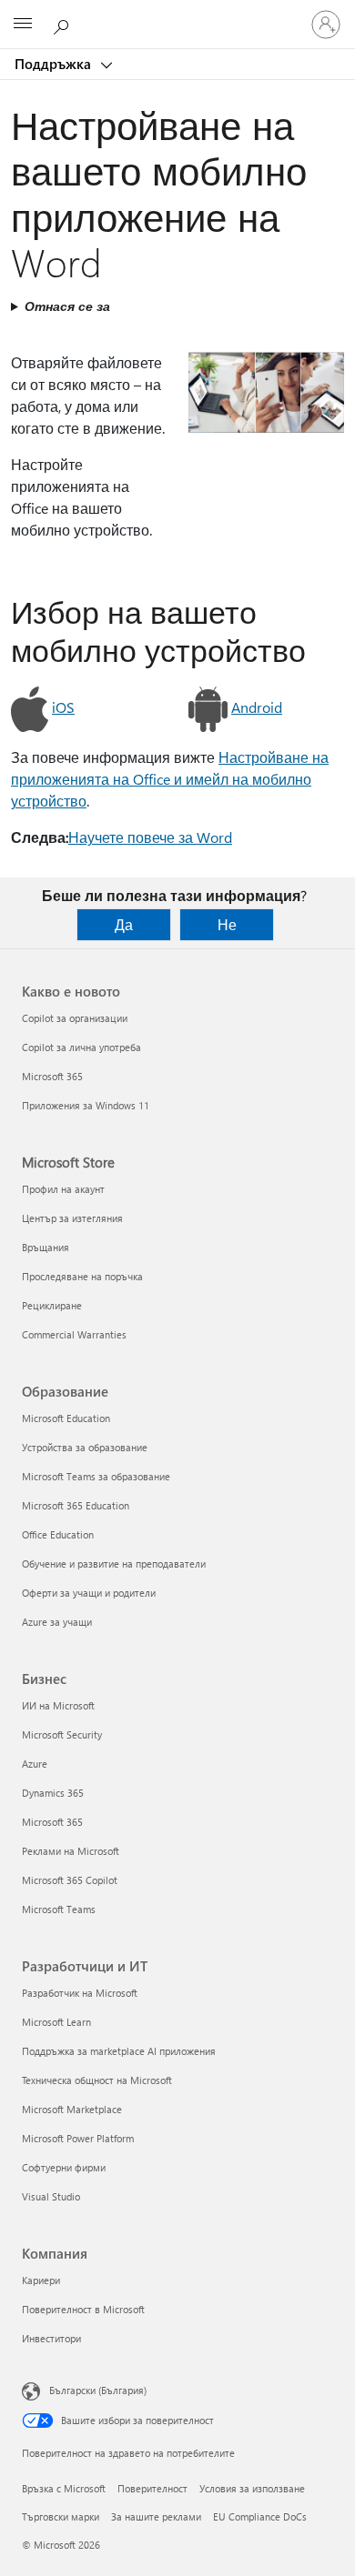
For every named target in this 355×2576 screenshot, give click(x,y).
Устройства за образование (85, 1447)
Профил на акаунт (63, 1189)
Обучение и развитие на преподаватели (114, 1564)
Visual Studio (51, 2196)
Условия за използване (252, 2488)
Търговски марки (61, 2516)
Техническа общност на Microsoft (97, 2080)
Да (124, 924)
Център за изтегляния (72, 1218)
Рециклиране (52, 1305)
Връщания (46, 1247)
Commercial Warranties (74, 1334)
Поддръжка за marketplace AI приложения (119, 2051)
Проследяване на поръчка (82, 1276)
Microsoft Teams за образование (96, 1476)
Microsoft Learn (56, 2022)
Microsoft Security (62, 1734)
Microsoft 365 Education (76, 1505)
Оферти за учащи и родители (89, 1593)
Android (257, 707)
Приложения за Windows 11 (86, 1105)
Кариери (41, 2280)
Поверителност (152, 2488)
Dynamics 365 (53, 1793)
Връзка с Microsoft (64, 2488)
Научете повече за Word (150, 837)
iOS (63, 707)
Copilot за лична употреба (81, 1047)
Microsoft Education (66, 1418)
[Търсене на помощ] (64, 24)
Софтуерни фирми (64, 2167)
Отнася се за (67, 306)
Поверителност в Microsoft (83, 2309)
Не (227, 924)
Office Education (58, 1534)
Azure (35, 1764)
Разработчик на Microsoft (80, 1993)
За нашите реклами (156, 2516)
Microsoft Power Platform (78, 2138)
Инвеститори (51, 2338)
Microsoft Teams (59, 1909)
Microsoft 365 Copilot (70, 1880)
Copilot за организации (75, 1018)
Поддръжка (55, 64)
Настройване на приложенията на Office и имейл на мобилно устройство (170, 779)
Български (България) (98, 2390)
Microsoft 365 (52, 1076)
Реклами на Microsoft (71, 1851)
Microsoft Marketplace (72, 2109)
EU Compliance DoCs (260, 2516)
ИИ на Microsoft (58, 1705)
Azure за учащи (57, 1622)
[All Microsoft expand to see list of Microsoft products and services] (23, 25)
